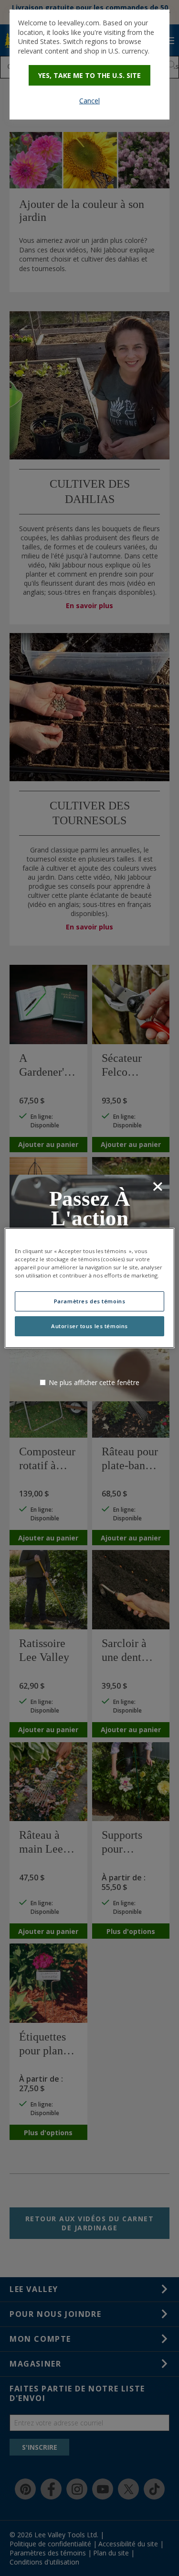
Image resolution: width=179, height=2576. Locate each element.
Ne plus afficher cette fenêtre (94, 1382)
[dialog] (89, 65)
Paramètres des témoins (90, 1301)
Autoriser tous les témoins (89, 1326)
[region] (89, 1288)
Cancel (89, 101)
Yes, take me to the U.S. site (89, 75)
